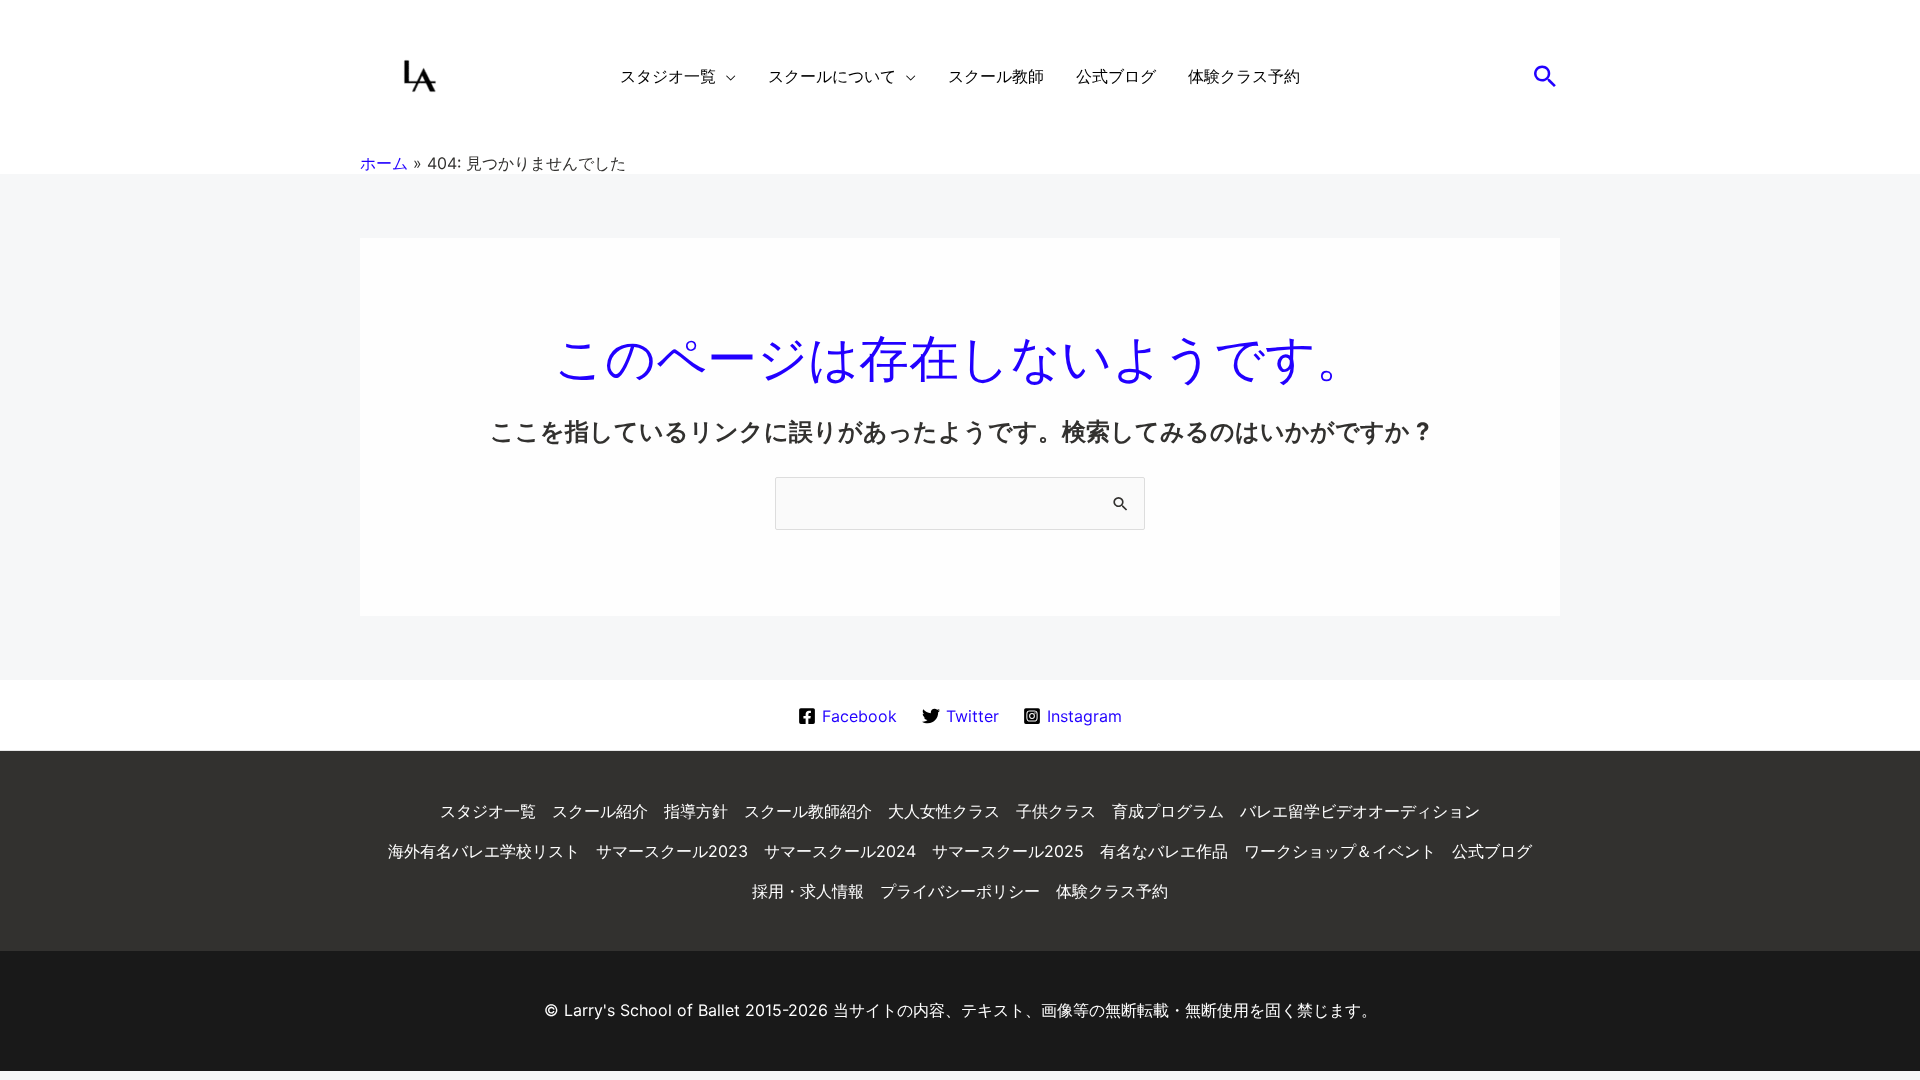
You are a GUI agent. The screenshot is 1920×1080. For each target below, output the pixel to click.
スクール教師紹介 (808, 811)
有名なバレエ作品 (1164, 851)
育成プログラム (1168, 811)
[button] (1545, 76)
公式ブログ (1492, 851)
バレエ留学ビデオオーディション (1360, 811)
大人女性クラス (944, 811)
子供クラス (1056, 811)
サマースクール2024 (840, 851)
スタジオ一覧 (488, 811)
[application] (726, 76)
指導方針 (696, 811)
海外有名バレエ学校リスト (484, 851)
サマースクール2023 (672, 851)
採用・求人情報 (808, 891)
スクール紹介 (600, 811)
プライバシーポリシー (960, 891)
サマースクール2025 (1008, 851)
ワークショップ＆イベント (1340, 851)
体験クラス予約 (1112, 891)
